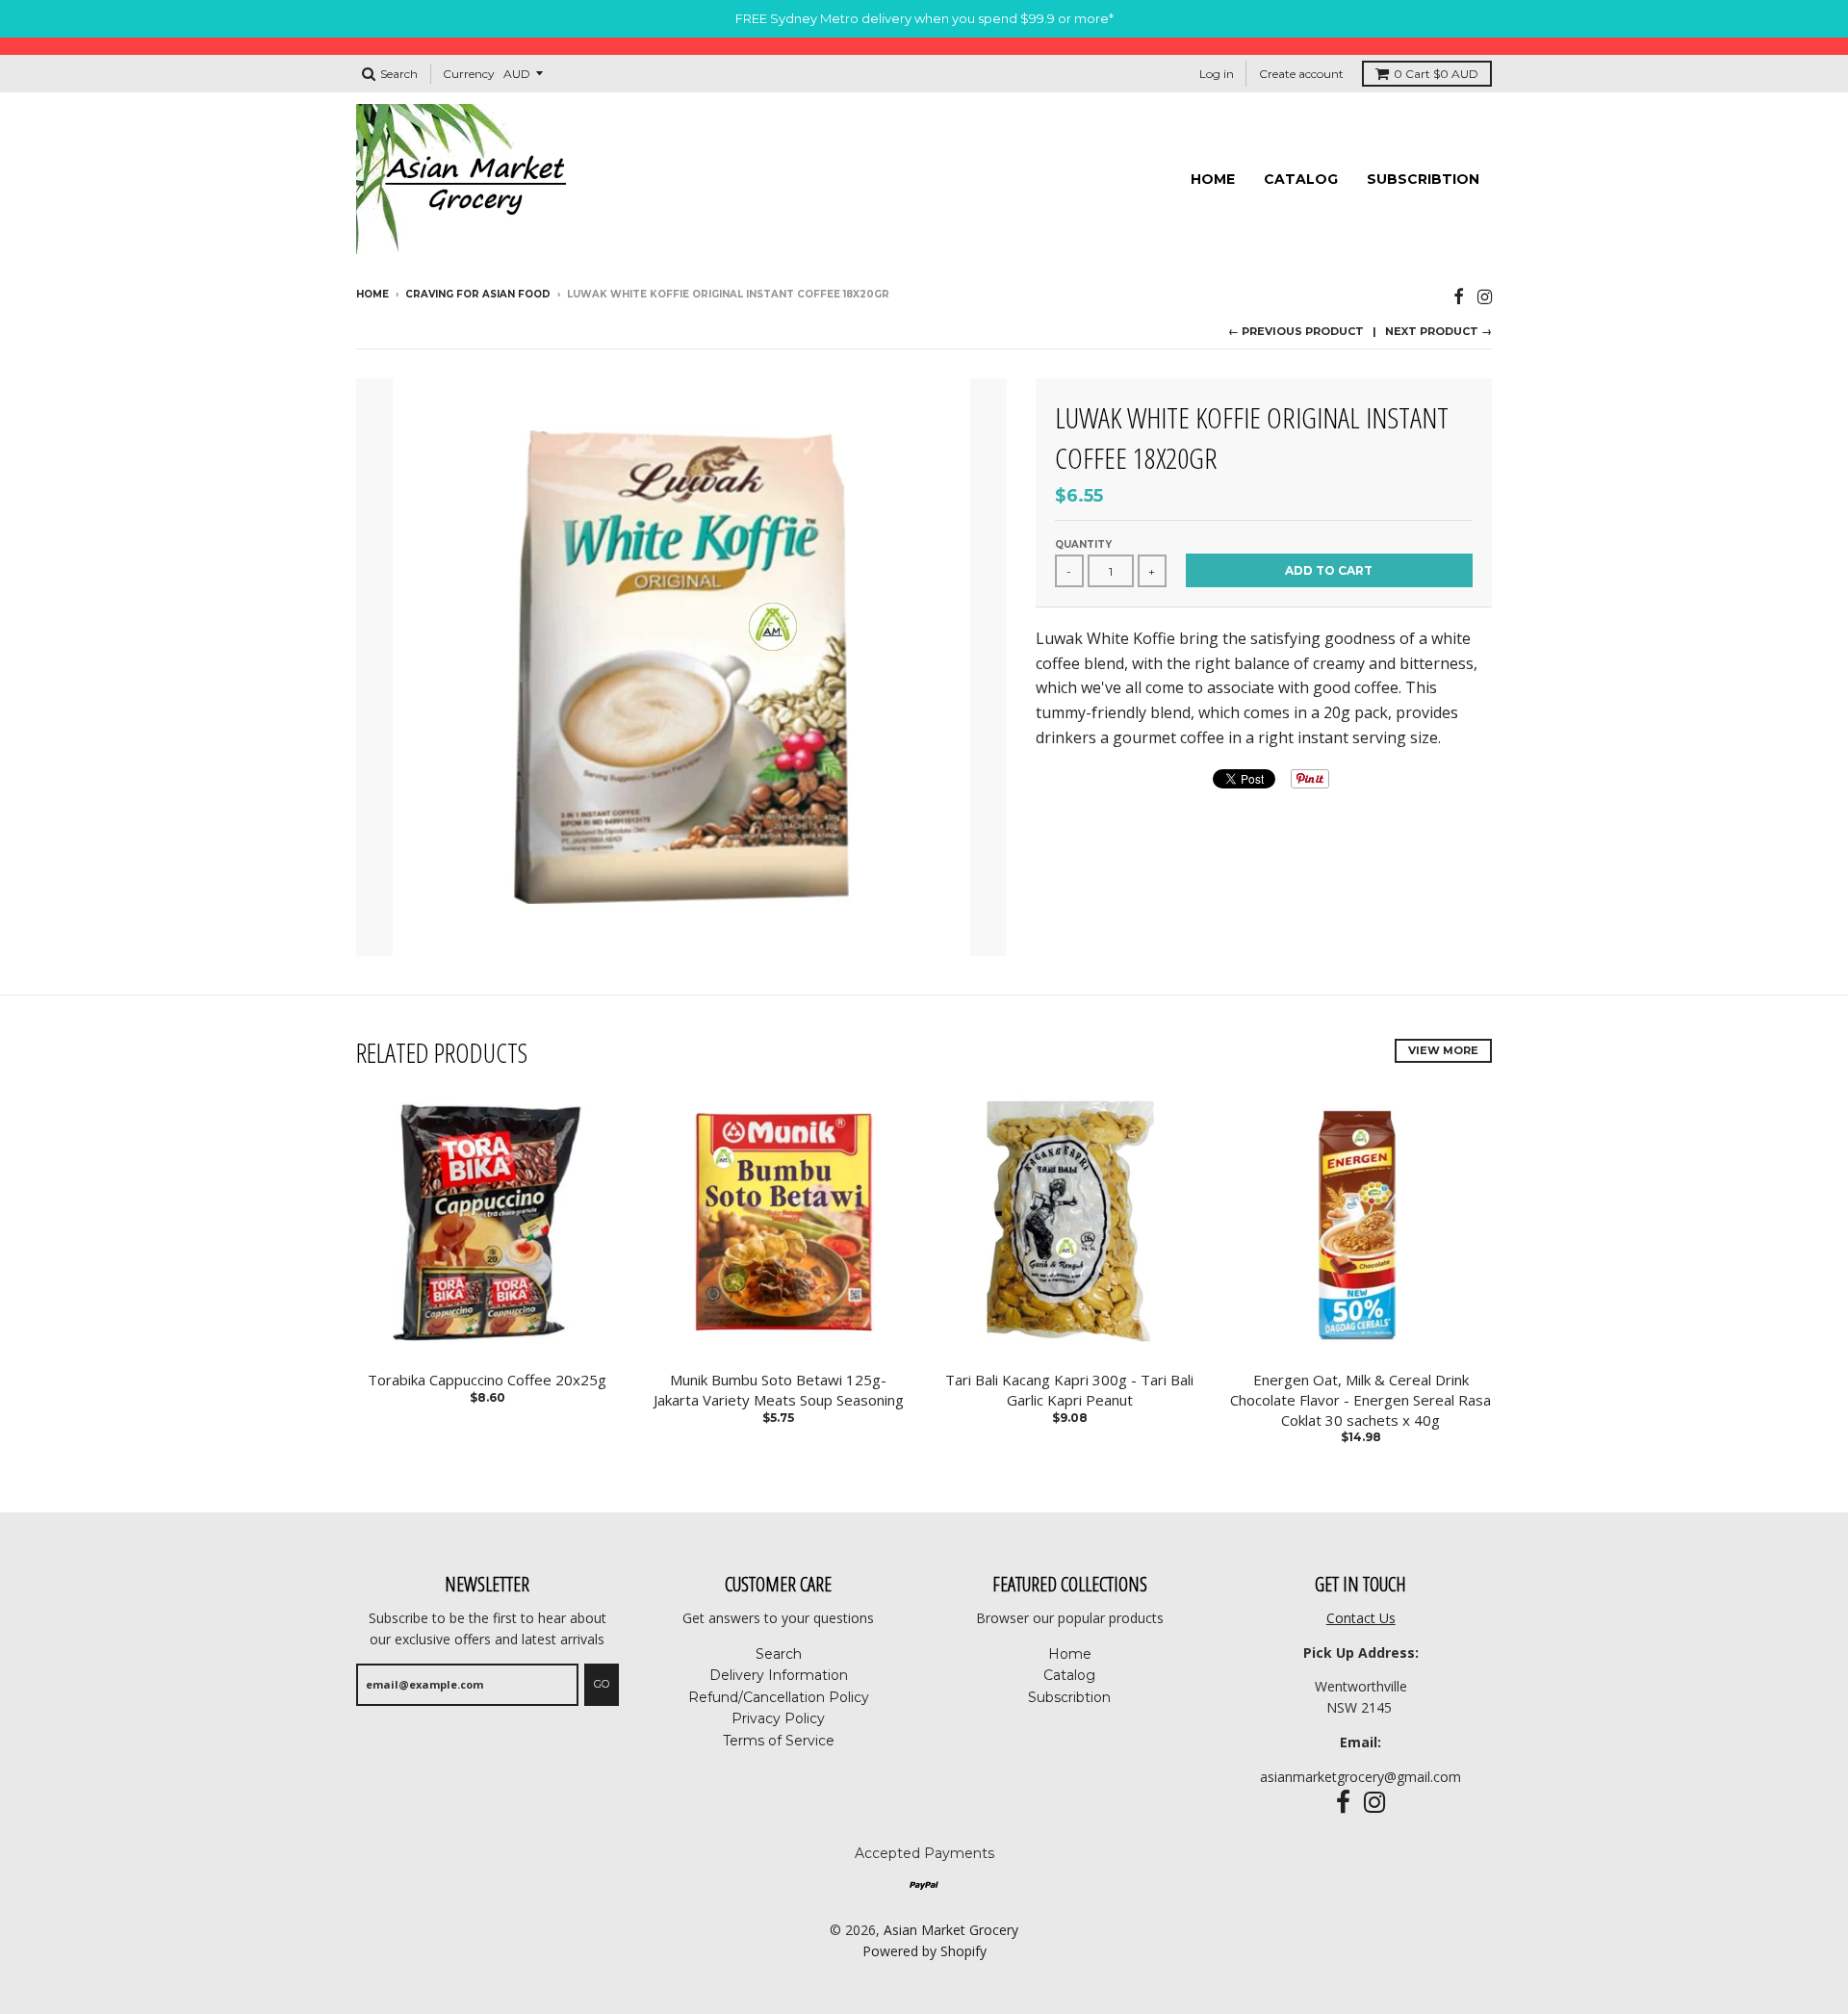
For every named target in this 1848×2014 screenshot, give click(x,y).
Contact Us (1361, 1618)
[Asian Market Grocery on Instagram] (1485, 296)
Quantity (1083, 544)
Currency (469, 74)
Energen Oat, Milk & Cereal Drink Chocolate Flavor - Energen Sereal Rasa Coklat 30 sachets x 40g (1360, 1400)
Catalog (1301, 179)
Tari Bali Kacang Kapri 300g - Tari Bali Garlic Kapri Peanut (1069, 1390)
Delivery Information (779, 1675)
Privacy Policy (778, 1718)
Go (602, 1684)
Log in (1217, 74)
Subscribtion (1423, 179)
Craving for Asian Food (478, 294)
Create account (1301, 74)
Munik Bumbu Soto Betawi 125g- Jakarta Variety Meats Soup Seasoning (779, 1390)
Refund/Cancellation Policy (779, 1697)
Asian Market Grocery (951, 1930)
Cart (1436, 74)
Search (779, 1654)
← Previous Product (1296, 331)
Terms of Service (779, 1741)
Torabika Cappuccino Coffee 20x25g (487, 1380)
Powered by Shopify (924, 1951)
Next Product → (1438, 331)
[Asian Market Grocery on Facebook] (1459, 296)
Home (1213, 179)
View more (1443, 1050)
